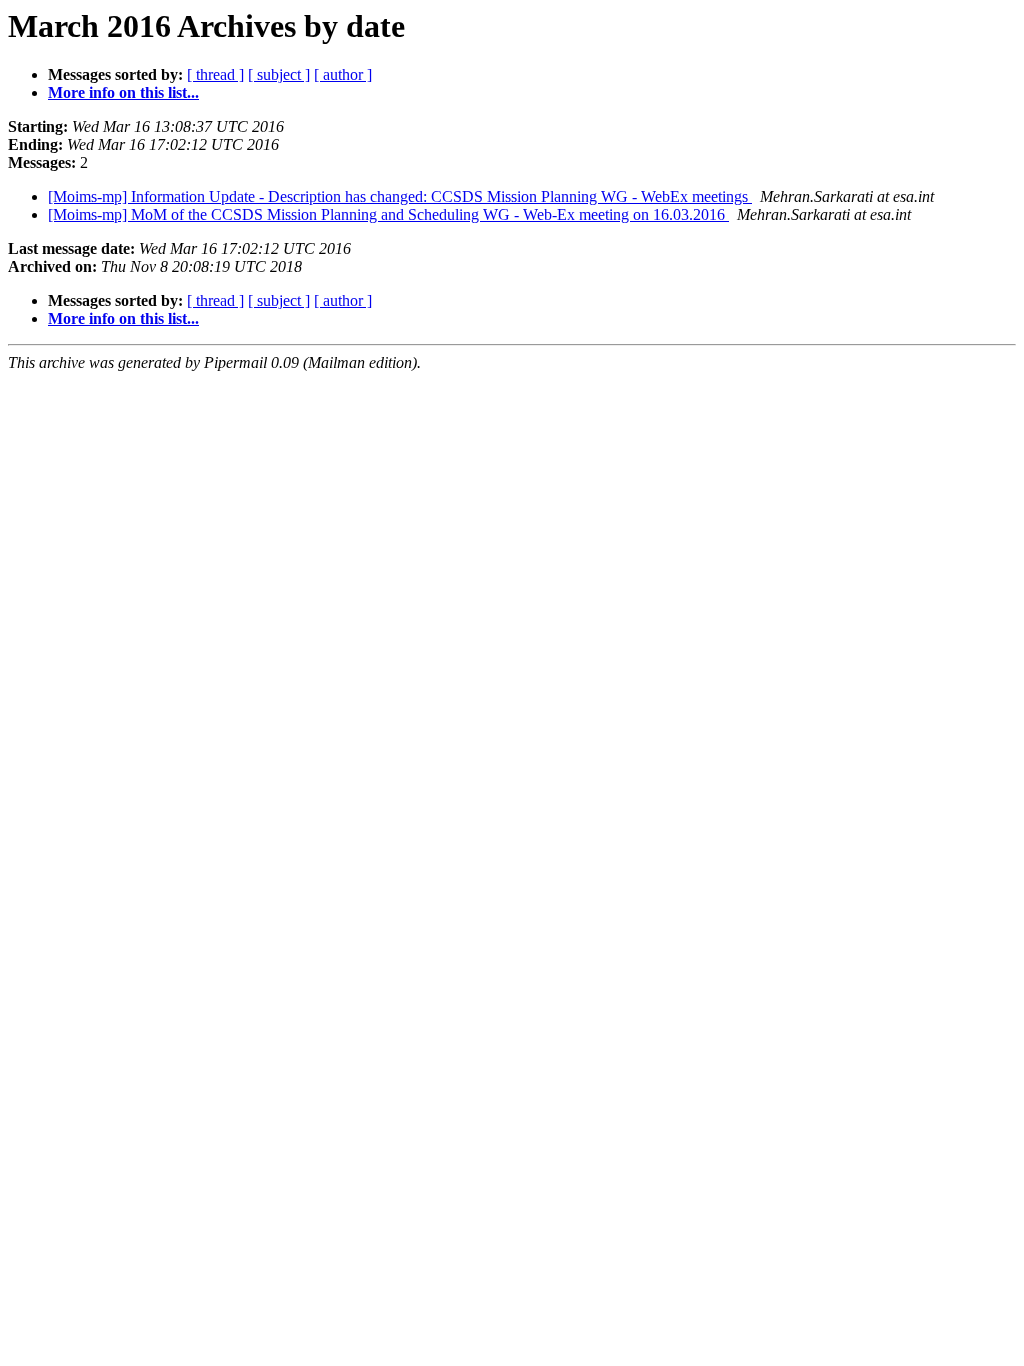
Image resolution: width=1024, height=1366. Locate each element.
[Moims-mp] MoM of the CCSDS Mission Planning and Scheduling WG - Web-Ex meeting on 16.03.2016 (388, 214)
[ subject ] (279, 74)
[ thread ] (215, 74)
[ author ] (343, 74)
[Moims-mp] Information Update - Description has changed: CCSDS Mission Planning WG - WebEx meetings (400, 196)
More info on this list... (123, 92)
